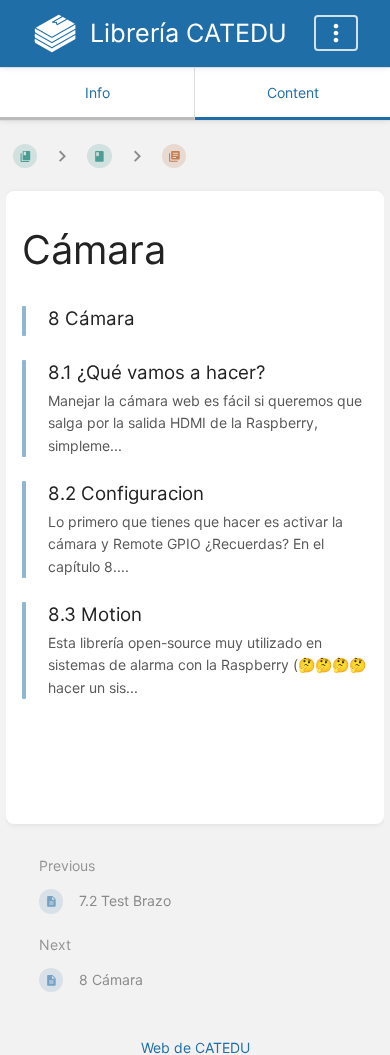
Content (293, 92)
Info (97, 92)
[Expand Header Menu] (336, 33)
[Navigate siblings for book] (62, 155)
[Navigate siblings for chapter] (137, 155)
